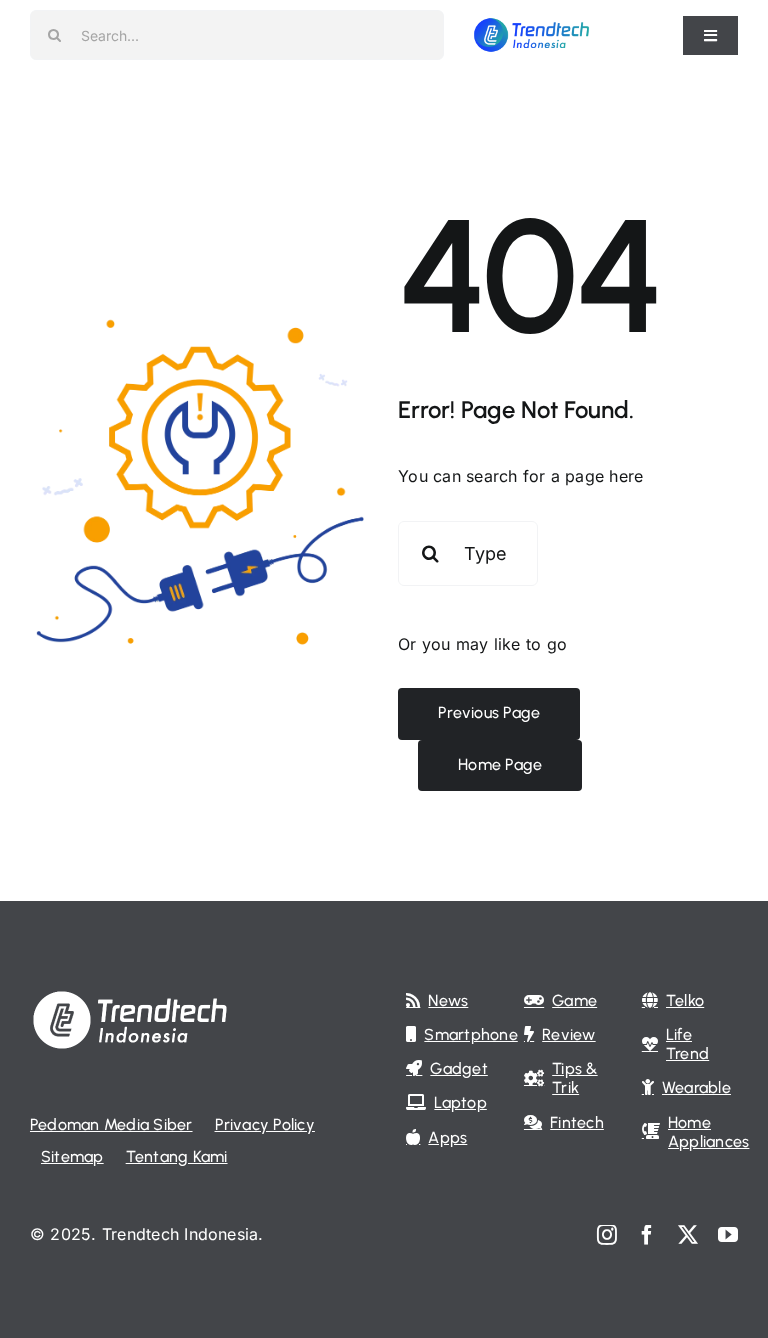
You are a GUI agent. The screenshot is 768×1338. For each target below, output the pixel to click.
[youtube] (728, 1235)
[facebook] (647, 1235)
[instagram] (607, 1235)
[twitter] (688, 1235)
